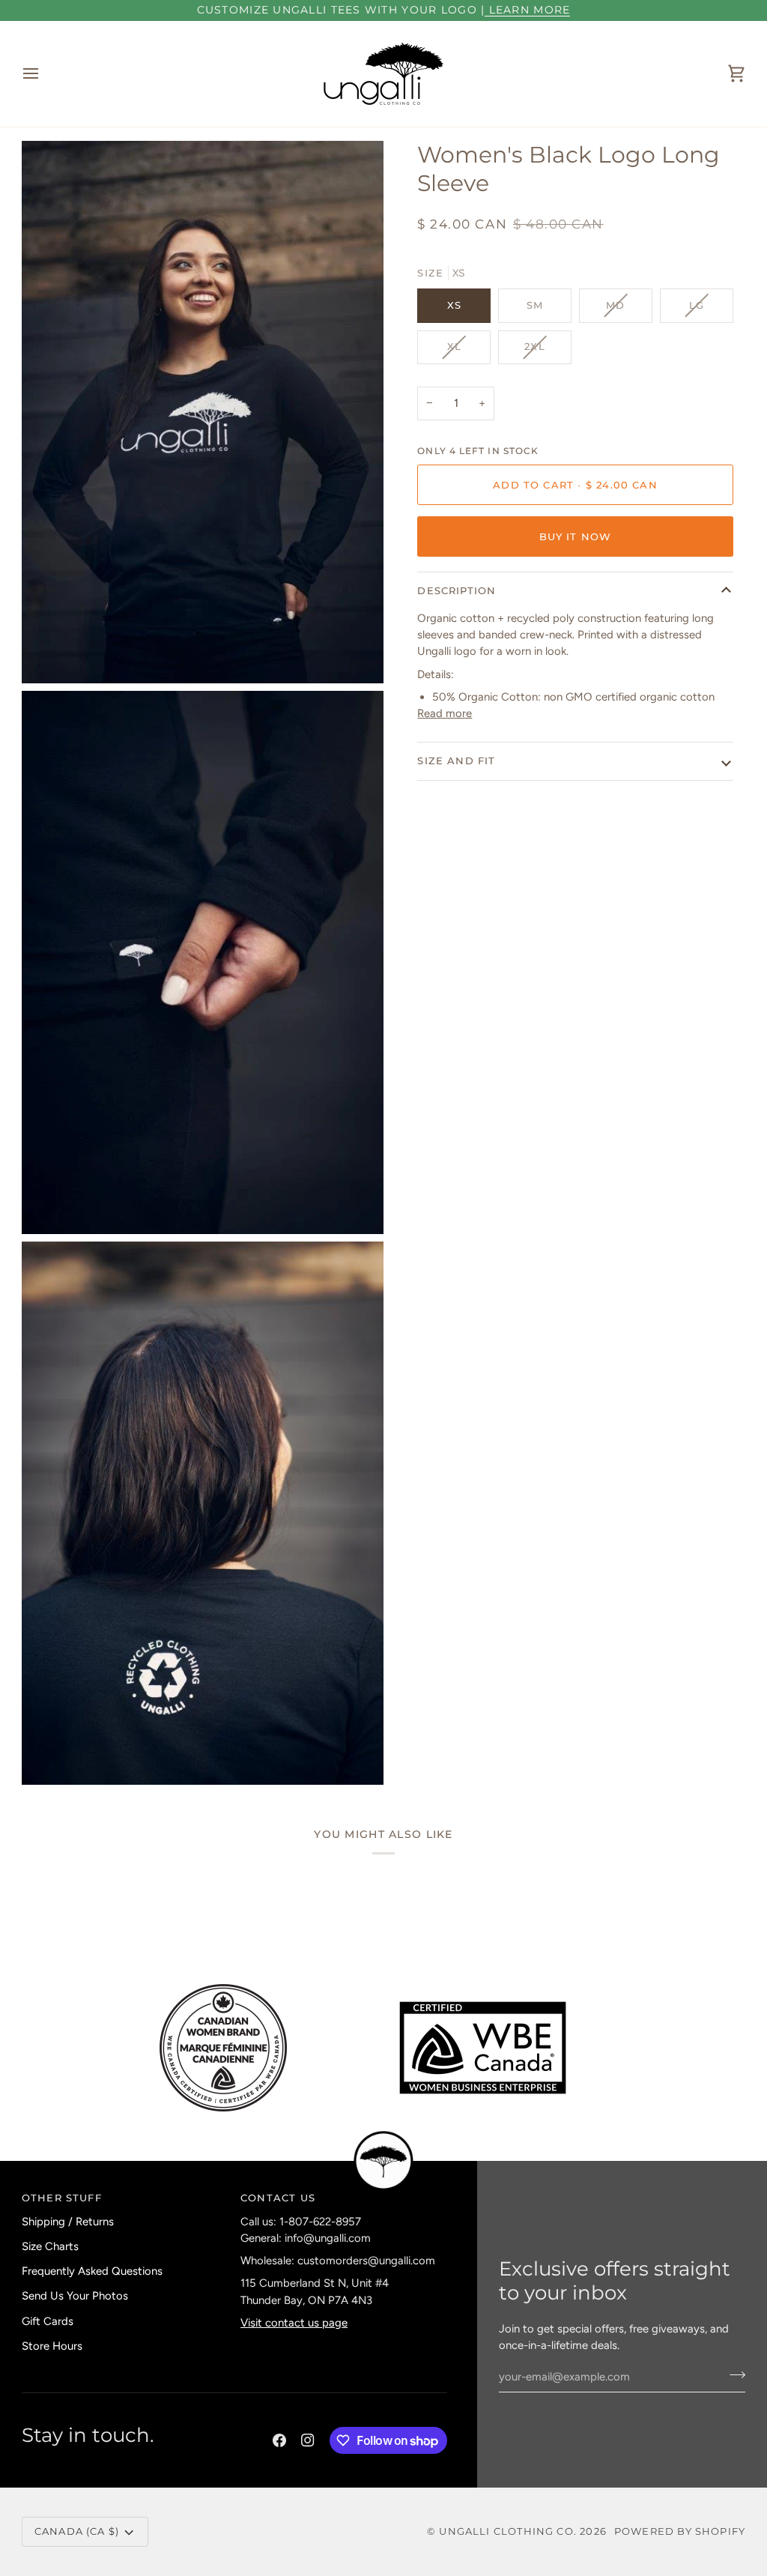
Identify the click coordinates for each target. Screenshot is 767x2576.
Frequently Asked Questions (92, 2271)
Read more (445, 713)
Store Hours (52, 2346)
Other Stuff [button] (62, 2198)
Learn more (527, 10)
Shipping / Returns (68, 2222)
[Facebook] (279, 2440)
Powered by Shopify (680, 2531)
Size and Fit (456, 761)
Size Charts (50, 2246)
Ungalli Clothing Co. (509, 2531)
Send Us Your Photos (75, 2296)
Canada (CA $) (77, 2531)
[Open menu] (44, 74)
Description (457, 590)
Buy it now (576, 536)
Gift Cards (48, 2321)
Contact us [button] (278, 2198)
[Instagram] (308, 2440)
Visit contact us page (294, 2323)
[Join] (733, 2374)
